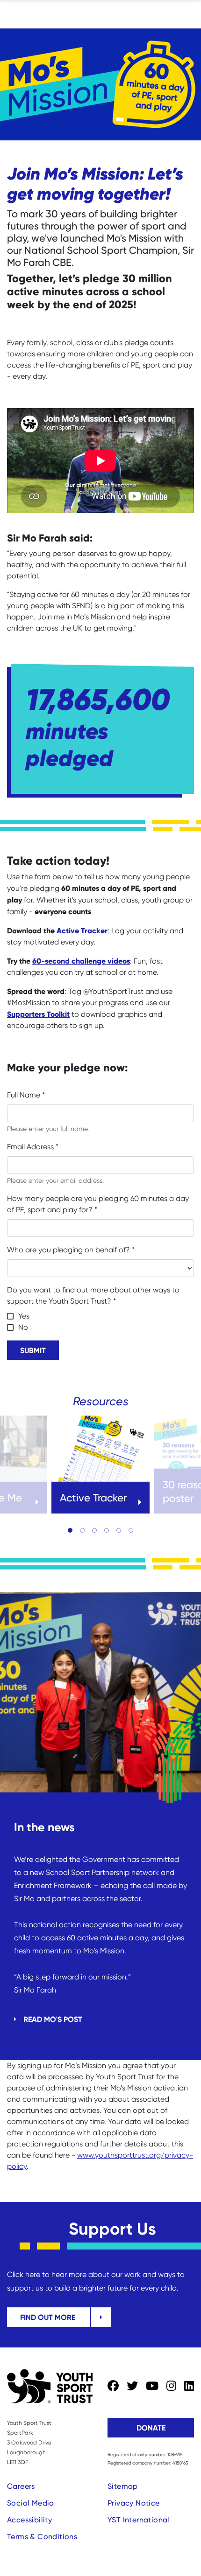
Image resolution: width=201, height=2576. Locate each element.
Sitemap (123, 2486)
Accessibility (29, 2520)
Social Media (31, 2503)
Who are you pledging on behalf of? (71, 1250)
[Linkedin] (189, 2386)
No (23, 1327)
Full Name (26, 1095)
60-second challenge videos (81, 961)
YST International (139, 2520)
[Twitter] (132, 2386)
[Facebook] (113, 2386)
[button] (70, 1530)
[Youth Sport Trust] (50, 2386)
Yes (24, 1316)
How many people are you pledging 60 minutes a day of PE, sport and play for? (98, 1204)
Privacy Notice (134, 2503)
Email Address (33, 1147)
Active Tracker (82, 930)
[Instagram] (171, 2386)
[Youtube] (152, 2386)
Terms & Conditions (42, 2537)
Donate (151, 2428)
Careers (21, 2486)
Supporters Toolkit (38, 1014)
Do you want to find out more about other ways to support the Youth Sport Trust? (93, 1295)
